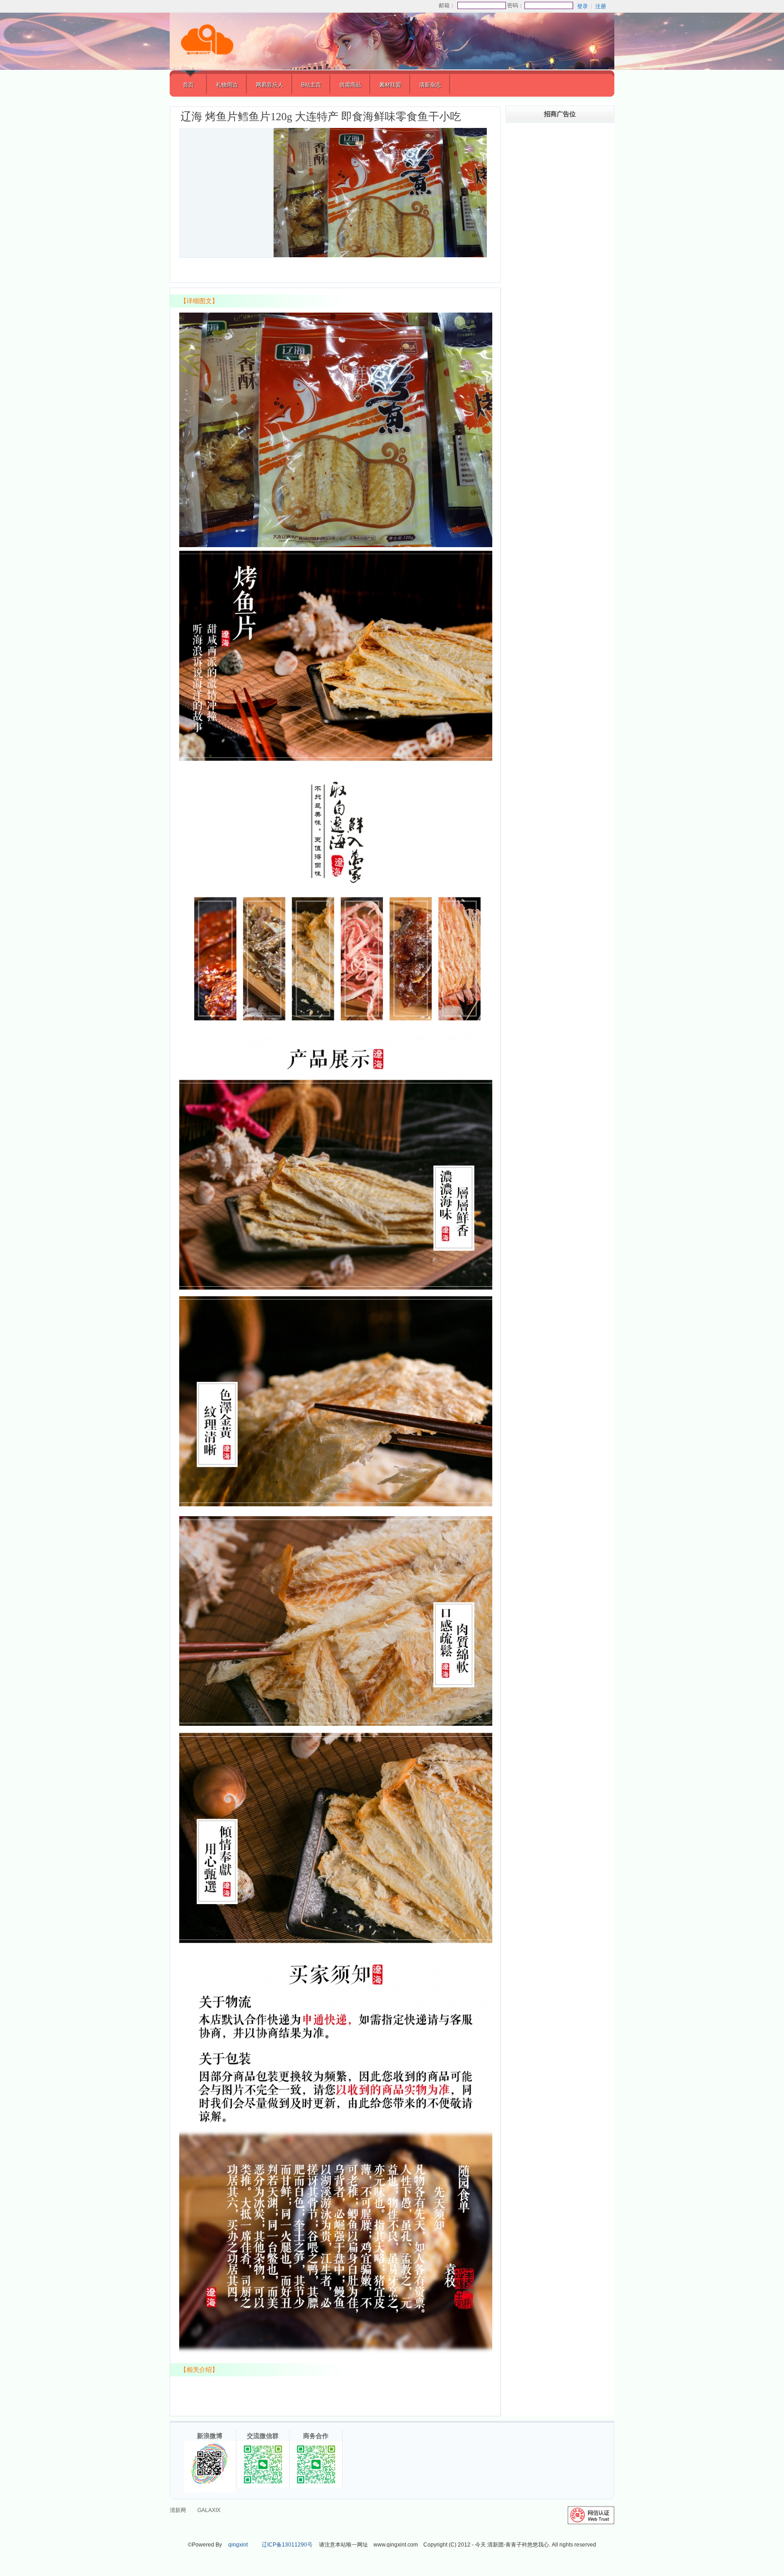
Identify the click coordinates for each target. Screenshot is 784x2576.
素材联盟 (390, 85)
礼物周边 (227, 85)
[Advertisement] (560, 297)
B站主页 (311, 85)
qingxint (238, 2545)
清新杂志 (430, 85)
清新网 (178, 2510)
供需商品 (350, 85)
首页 (188, 85)
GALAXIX (209, 2510)
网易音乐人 (269, 85)
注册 (601, 6)
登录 (583, 6)
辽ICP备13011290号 (287, 2545)
